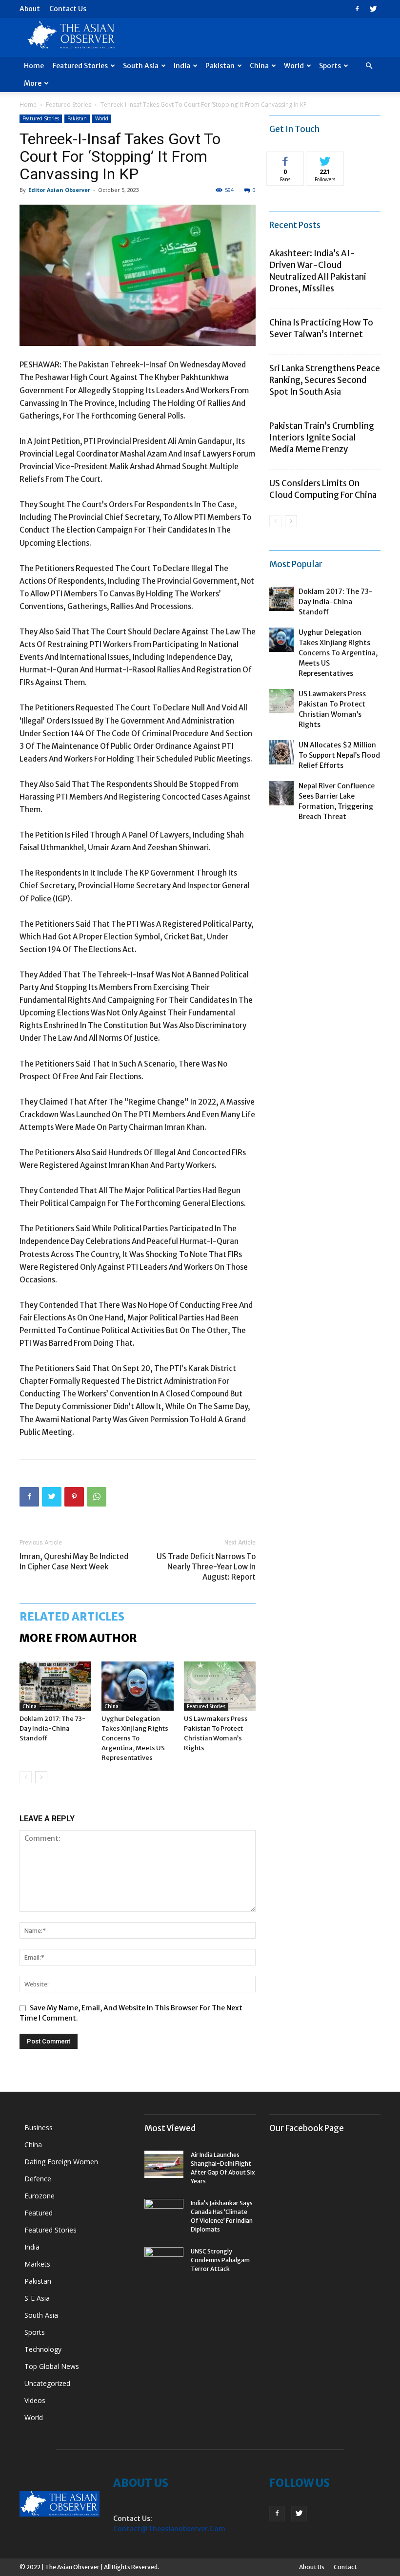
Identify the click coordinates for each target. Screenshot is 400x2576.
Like (286, 159)
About (30, 9)
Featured (39, 2213)
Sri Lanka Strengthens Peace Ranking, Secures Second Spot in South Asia (325, 380)
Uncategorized (47, 2383)
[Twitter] (373, 9)
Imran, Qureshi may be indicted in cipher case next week (74, 1562)
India (182, 66)
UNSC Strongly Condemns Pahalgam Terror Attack (220, 2260)
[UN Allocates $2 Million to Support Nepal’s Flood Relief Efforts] (281, 752)
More (33, 83)
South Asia (141, 66)
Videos (35, 2400)
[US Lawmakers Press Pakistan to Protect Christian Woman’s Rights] (220, 1686)
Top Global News (52, 2366)
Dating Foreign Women (61, 2162)
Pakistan (220, 66)
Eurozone (40, 2196)
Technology (43, 2349)
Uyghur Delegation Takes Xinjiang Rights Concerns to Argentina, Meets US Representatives (135, 1738)
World (294, 66)
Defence (38, 2179)
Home (34, 66)
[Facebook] (357, 9)
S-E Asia (37, 2298)
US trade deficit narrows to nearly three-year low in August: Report (206, 1567)
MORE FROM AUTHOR (78, 1638)
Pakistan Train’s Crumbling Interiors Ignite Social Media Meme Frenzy (322, 438)
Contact (345, 2567)
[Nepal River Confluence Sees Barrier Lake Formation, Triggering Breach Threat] (281, 793)
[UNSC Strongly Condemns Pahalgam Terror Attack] (164, 2261)
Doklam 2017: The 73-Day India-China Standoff (52, 1728)
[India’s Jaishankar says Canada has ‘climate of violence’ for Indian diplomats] (164, 2213)
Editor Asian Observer (59, 190)
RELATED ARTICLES (72, 1617)
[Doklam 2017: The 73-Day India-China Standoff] (55, 1686)
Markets (37, 2264)
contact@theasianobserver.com (169, 2529)
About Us (312, 2567)
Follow (325, 159)
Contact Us (68, 9)
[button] (369, 66)
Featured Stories (80, 66)
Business (39, 2128)
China (259, 66)
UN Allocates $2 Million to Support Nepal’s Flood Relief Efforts (339, 755)
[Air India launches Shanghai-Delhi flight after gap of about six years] (164, 2164)
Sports (330, 66)
